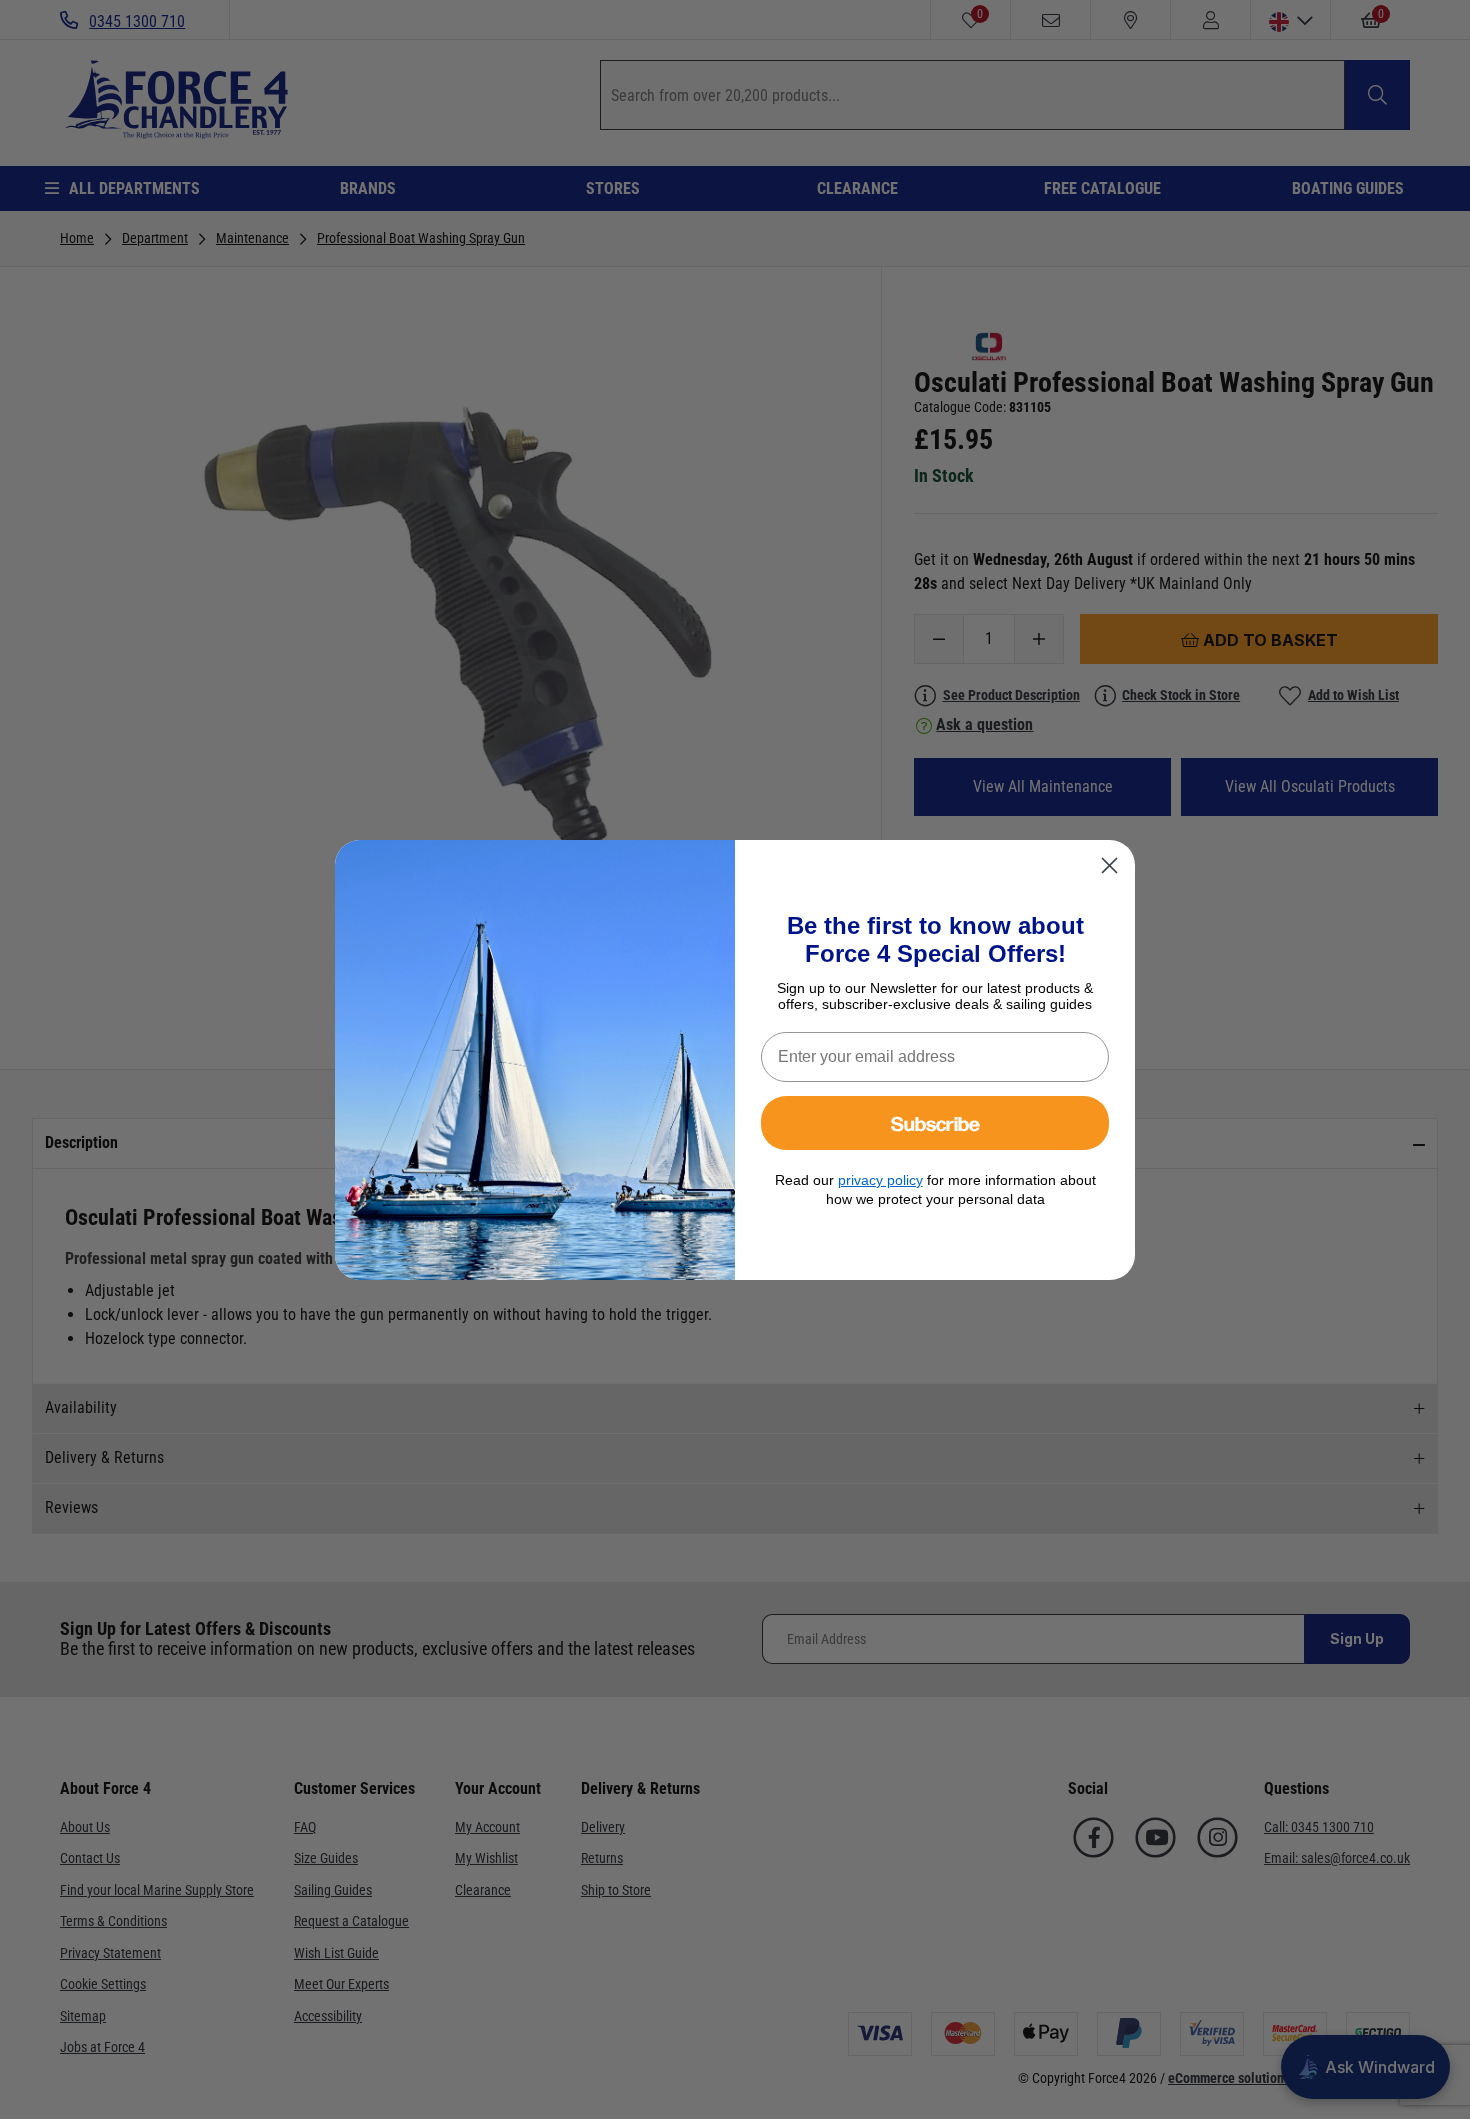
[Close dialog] (1109, 865)
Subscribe (935, 1122)
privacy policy (880, 1180)
